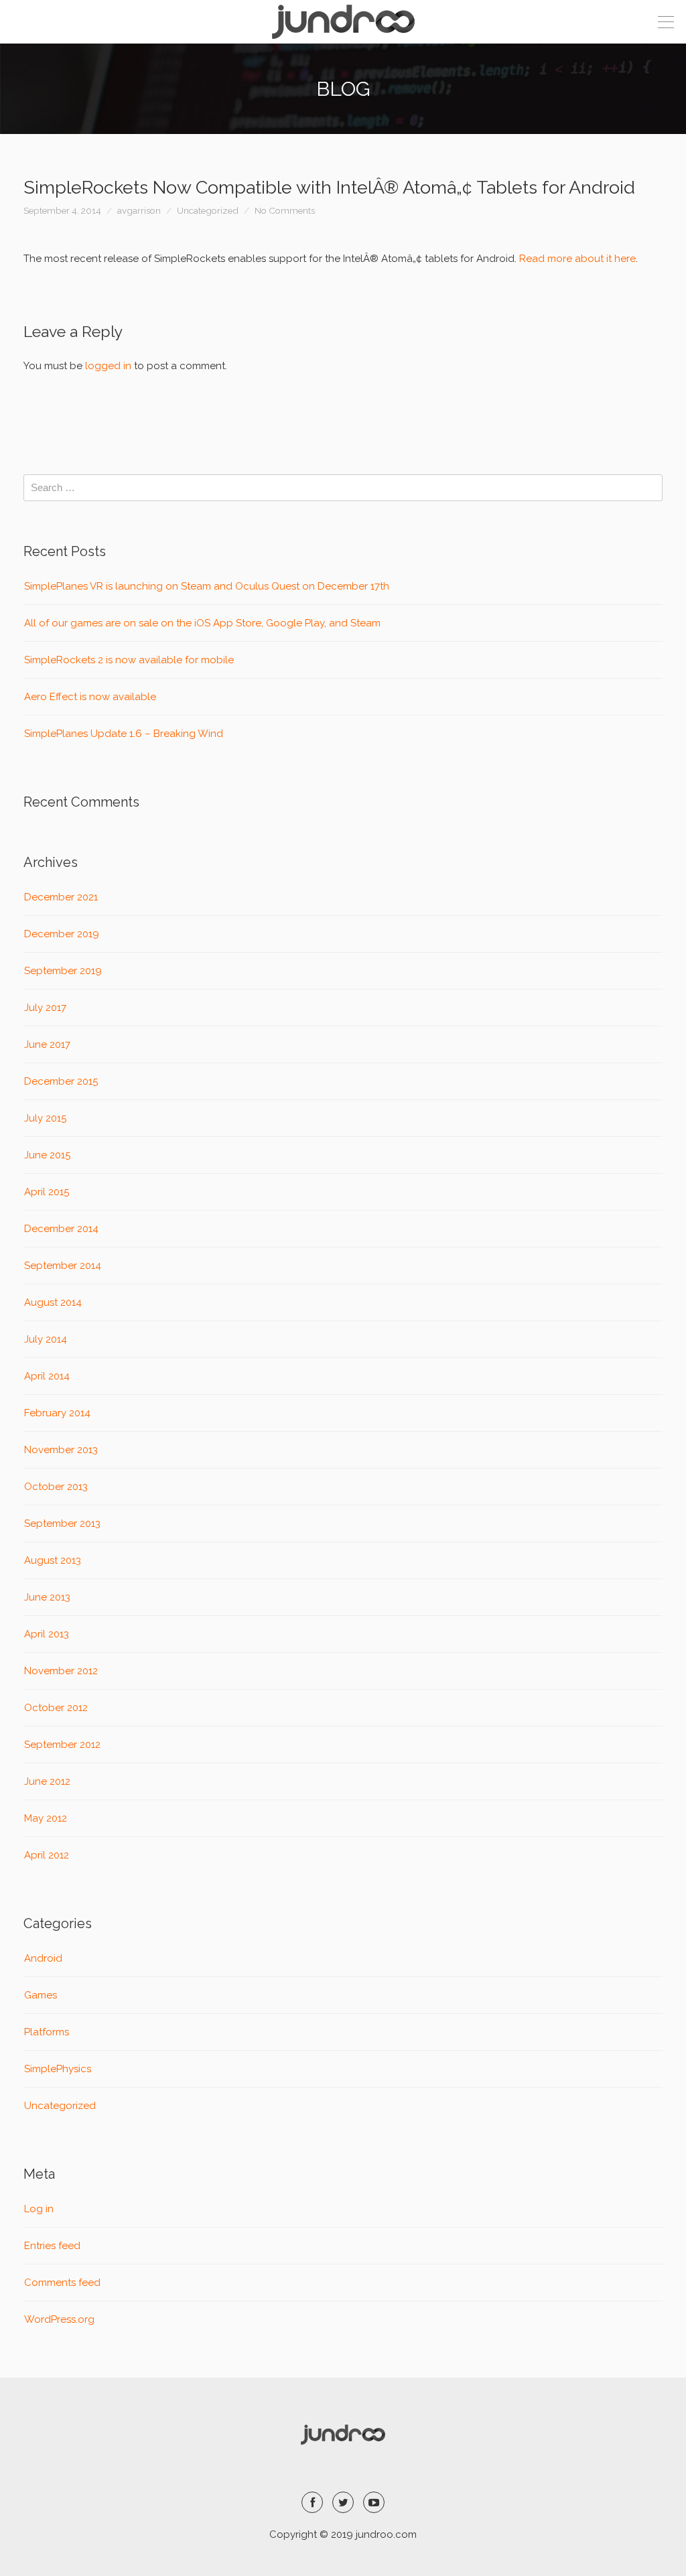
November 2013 (61, 1450)
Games (41, 1995)
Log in (39, 2209)
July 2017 (45, 1008)
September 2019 (63, 971)
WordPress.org (59, 2319)
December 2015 (61, 1081)
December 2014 (61, 1229)
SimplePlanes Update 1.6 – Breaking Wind (124, 734)
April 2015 (47, 1192)
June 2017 (47, 1044)
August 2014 (53, 1302)
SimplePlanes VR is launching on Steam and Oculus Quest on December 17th (207, 586)
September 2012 (62, 1745)
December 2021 (61, 897)
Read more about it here (577, 259)
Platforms (47, 2032)
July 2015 (45, 1118)
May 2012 (46, 1818)
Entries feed (52, 2246)
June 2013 (47, 1597)
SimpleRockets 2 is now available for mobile (129, 660)
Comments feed (62, 2283)
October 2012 (56, 1708)
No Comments (285, 210)
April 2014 (47, 1376)
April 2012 (47, 1855)
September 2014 (63, 1266)
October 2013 (56, 1487)
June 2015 (47, 1155)
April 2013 (47, 1634)
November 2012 (61, 1671)
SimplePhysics (58, 2069)
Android (43, 1958)
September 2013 (62, 1523)
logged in (108, 366)
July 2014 (46, 1339)
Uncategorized (208, 210)
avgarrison (139, 210)
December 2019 (62, 934)
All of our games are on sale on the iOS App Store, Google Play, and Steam (202, 623)
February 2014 (57, 1413)
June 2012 (47, 1781)
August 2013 (53, 1560)
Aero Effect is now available (90, 697)
